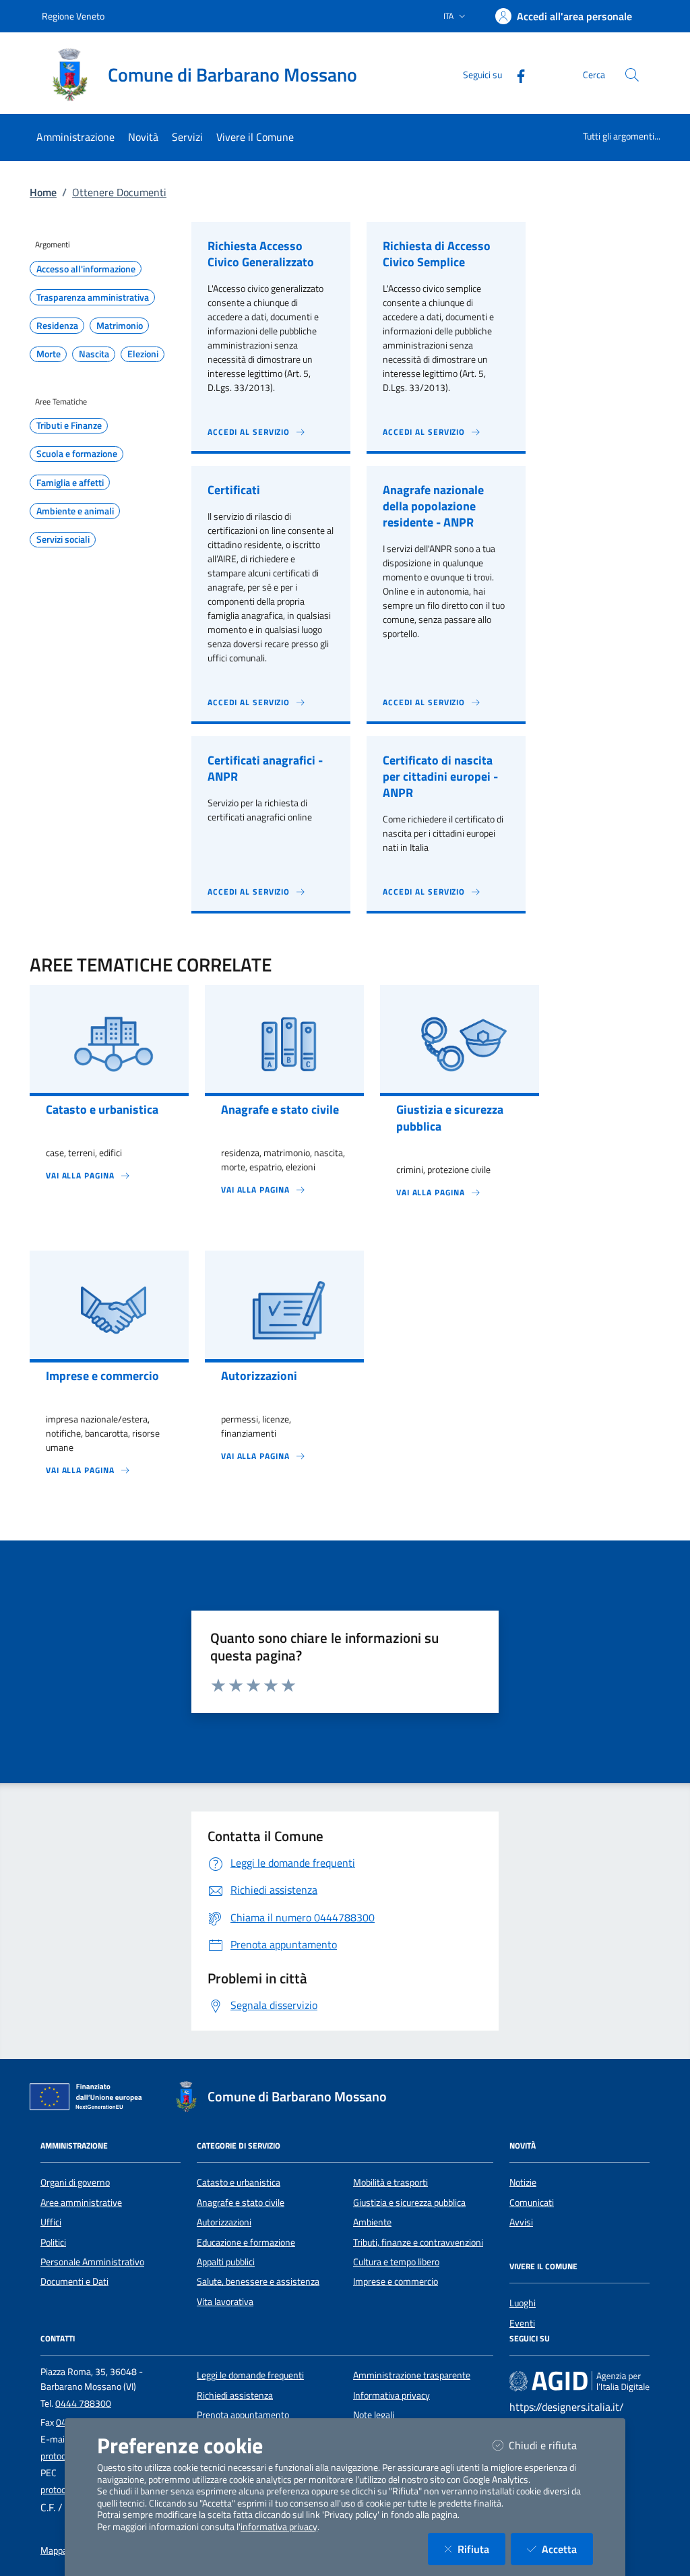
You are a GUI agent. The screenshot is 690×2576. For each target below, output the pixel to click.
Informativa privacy (391, 2395)
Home (43, 192)
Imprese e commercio (396, 2281)
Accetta (567, 2549)
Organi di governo (75, 2182)
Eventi (522, 2323)
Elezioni (143, 354)
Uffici (51, 2222)
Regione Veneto (73, 16)
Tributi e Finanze (69, 425)
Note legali (374, 2415)
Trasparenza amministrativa (93, 297)
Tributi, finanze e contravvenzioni (418, 2242)
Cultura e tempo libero (396, 2262)
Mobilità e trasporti (390, 2182)
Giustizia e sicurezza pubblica (409, 2203)
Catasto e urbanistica (239, 2182)
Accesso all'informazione (86, 269)
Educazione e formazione (246, 2242)
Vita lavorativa (225, 2302)
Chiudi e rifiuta (551, 2445)
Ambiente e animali (75, 511)
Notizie (523, 2182)
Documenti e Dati (74, 2281)
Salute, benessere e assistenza (258, 2281)
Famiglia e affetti (70, 483)
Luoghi (523, 2303)
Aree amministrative (81, 2203)
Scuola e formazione (77, 454)
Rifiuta (481, 2549)
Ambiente (372, 2222)
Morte (49, 354)
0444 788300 (83, 2403)
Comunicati (532, 2203)
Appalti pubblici (226, 2262)
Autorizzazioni (224, 2222)
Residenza (57, 326)
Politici (53, 2242)
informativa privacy (279, 2527)
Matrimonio (120, 326)
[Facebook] (515, 74)
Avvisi (521, 2222)
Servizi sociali (63, 539)
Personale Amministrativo (92, 2262)
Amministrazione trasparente (412, 2375)
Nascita (94, 354)
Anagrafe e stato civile (241, 2203)
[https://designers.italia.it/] (579, 2381)
